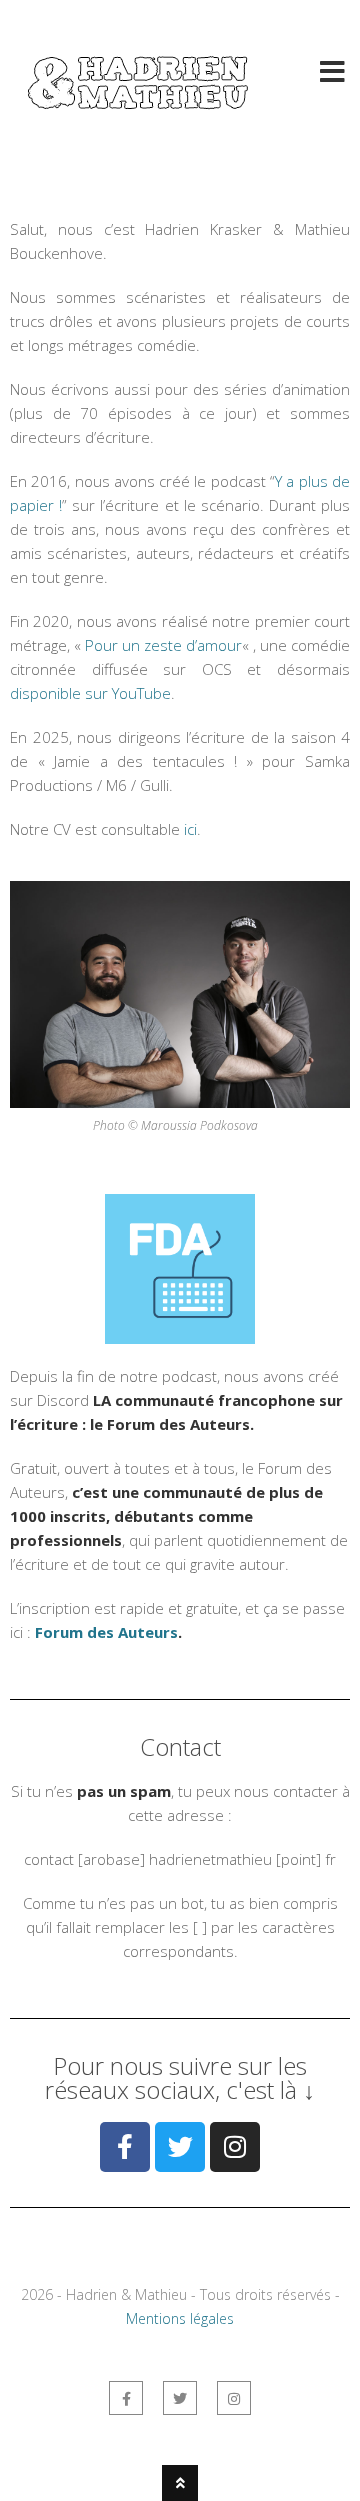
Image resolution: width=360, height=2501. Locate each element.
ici (190, 829)
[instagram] (234, 2398)
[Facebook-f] (125, 2147)
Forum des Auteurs (106, 1632)
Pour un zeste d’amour (163, 645)
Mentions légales (180, 2318)
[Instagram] (235, 2147)
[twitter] (180, 2398)
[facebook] (126, 2398)
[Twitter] (180, 2147)
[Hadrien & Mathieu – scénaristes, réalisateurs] (140, 118)
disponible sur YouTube (90, 693)
